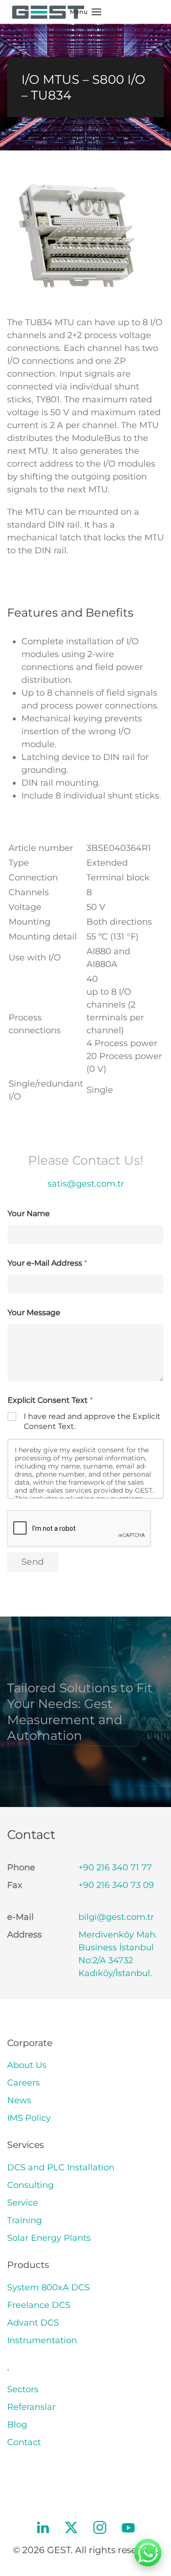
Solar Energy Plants (49, 2238)
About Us (27, 2065)
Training (24, 2220)
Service (23, 2203)
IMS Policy (29, 2118)
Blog (17, 2425)
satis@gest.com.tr (86, 1184)
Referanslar (31, 2407)
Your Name (29, 1213)
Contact (24, 2442)
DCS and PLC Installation (61, 2167)
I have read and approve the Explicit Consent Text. (92, 1421)
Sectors (23, 2389)
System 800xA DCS (48, 2287)
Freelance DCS (39, 2305)
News (19, 2100)
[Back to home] (47, 12)
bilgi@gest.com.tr (116, 1917)
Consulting (30, 2185)
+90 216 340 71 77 (115, 1867)
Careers (24, 2083)
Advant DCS (33, 2323)
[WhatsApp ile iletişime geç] (148, 2553)
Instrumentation (42, 2340)
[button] (85, 12)
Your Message (34, 1313)
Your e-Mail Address (47, 1263)
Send (33, 1562)
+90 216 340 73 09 (116, 1885)
